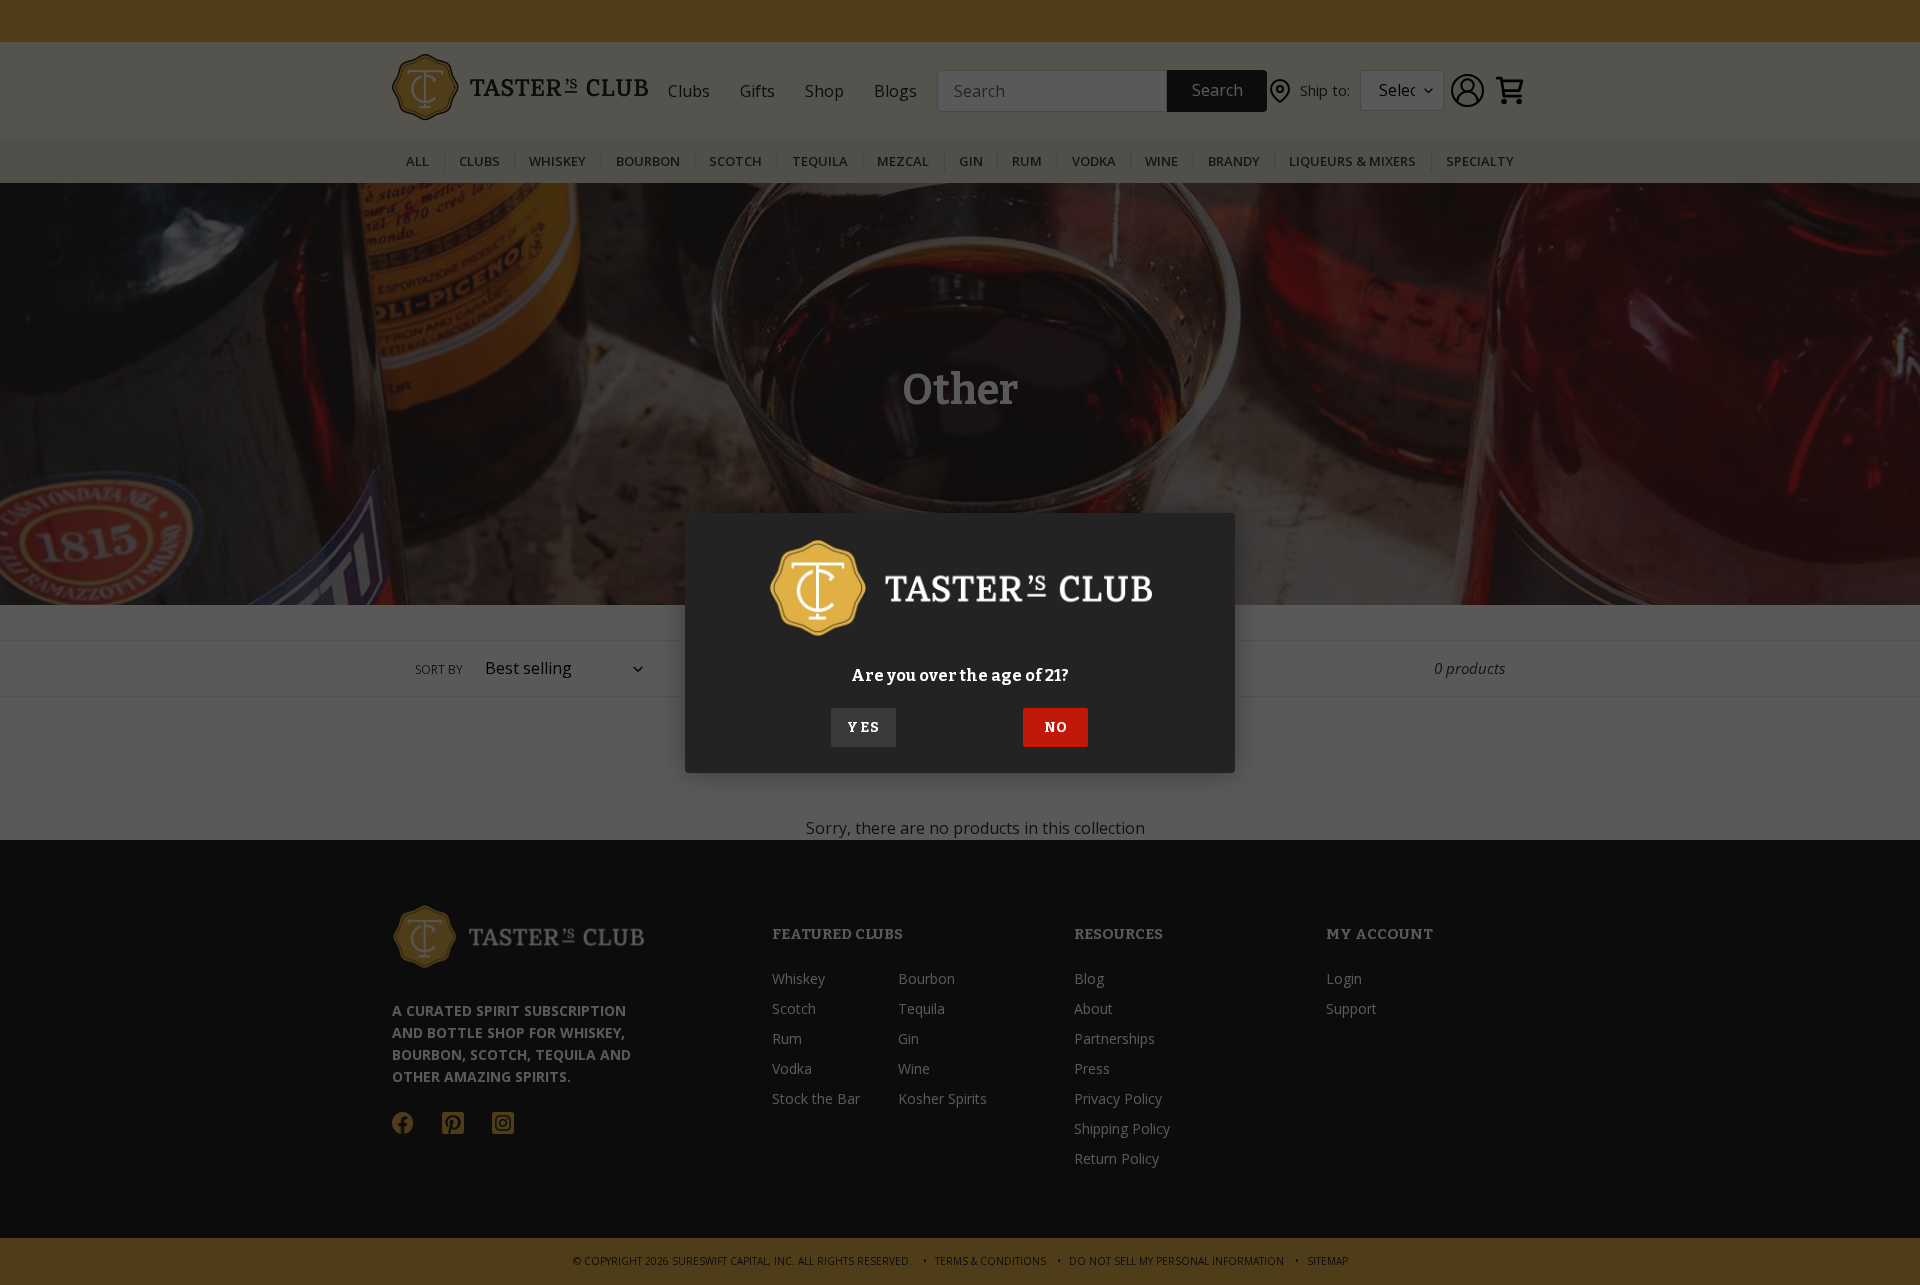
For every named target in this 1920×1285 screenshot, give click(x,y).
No (1056, 727)
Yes (863, 727)
